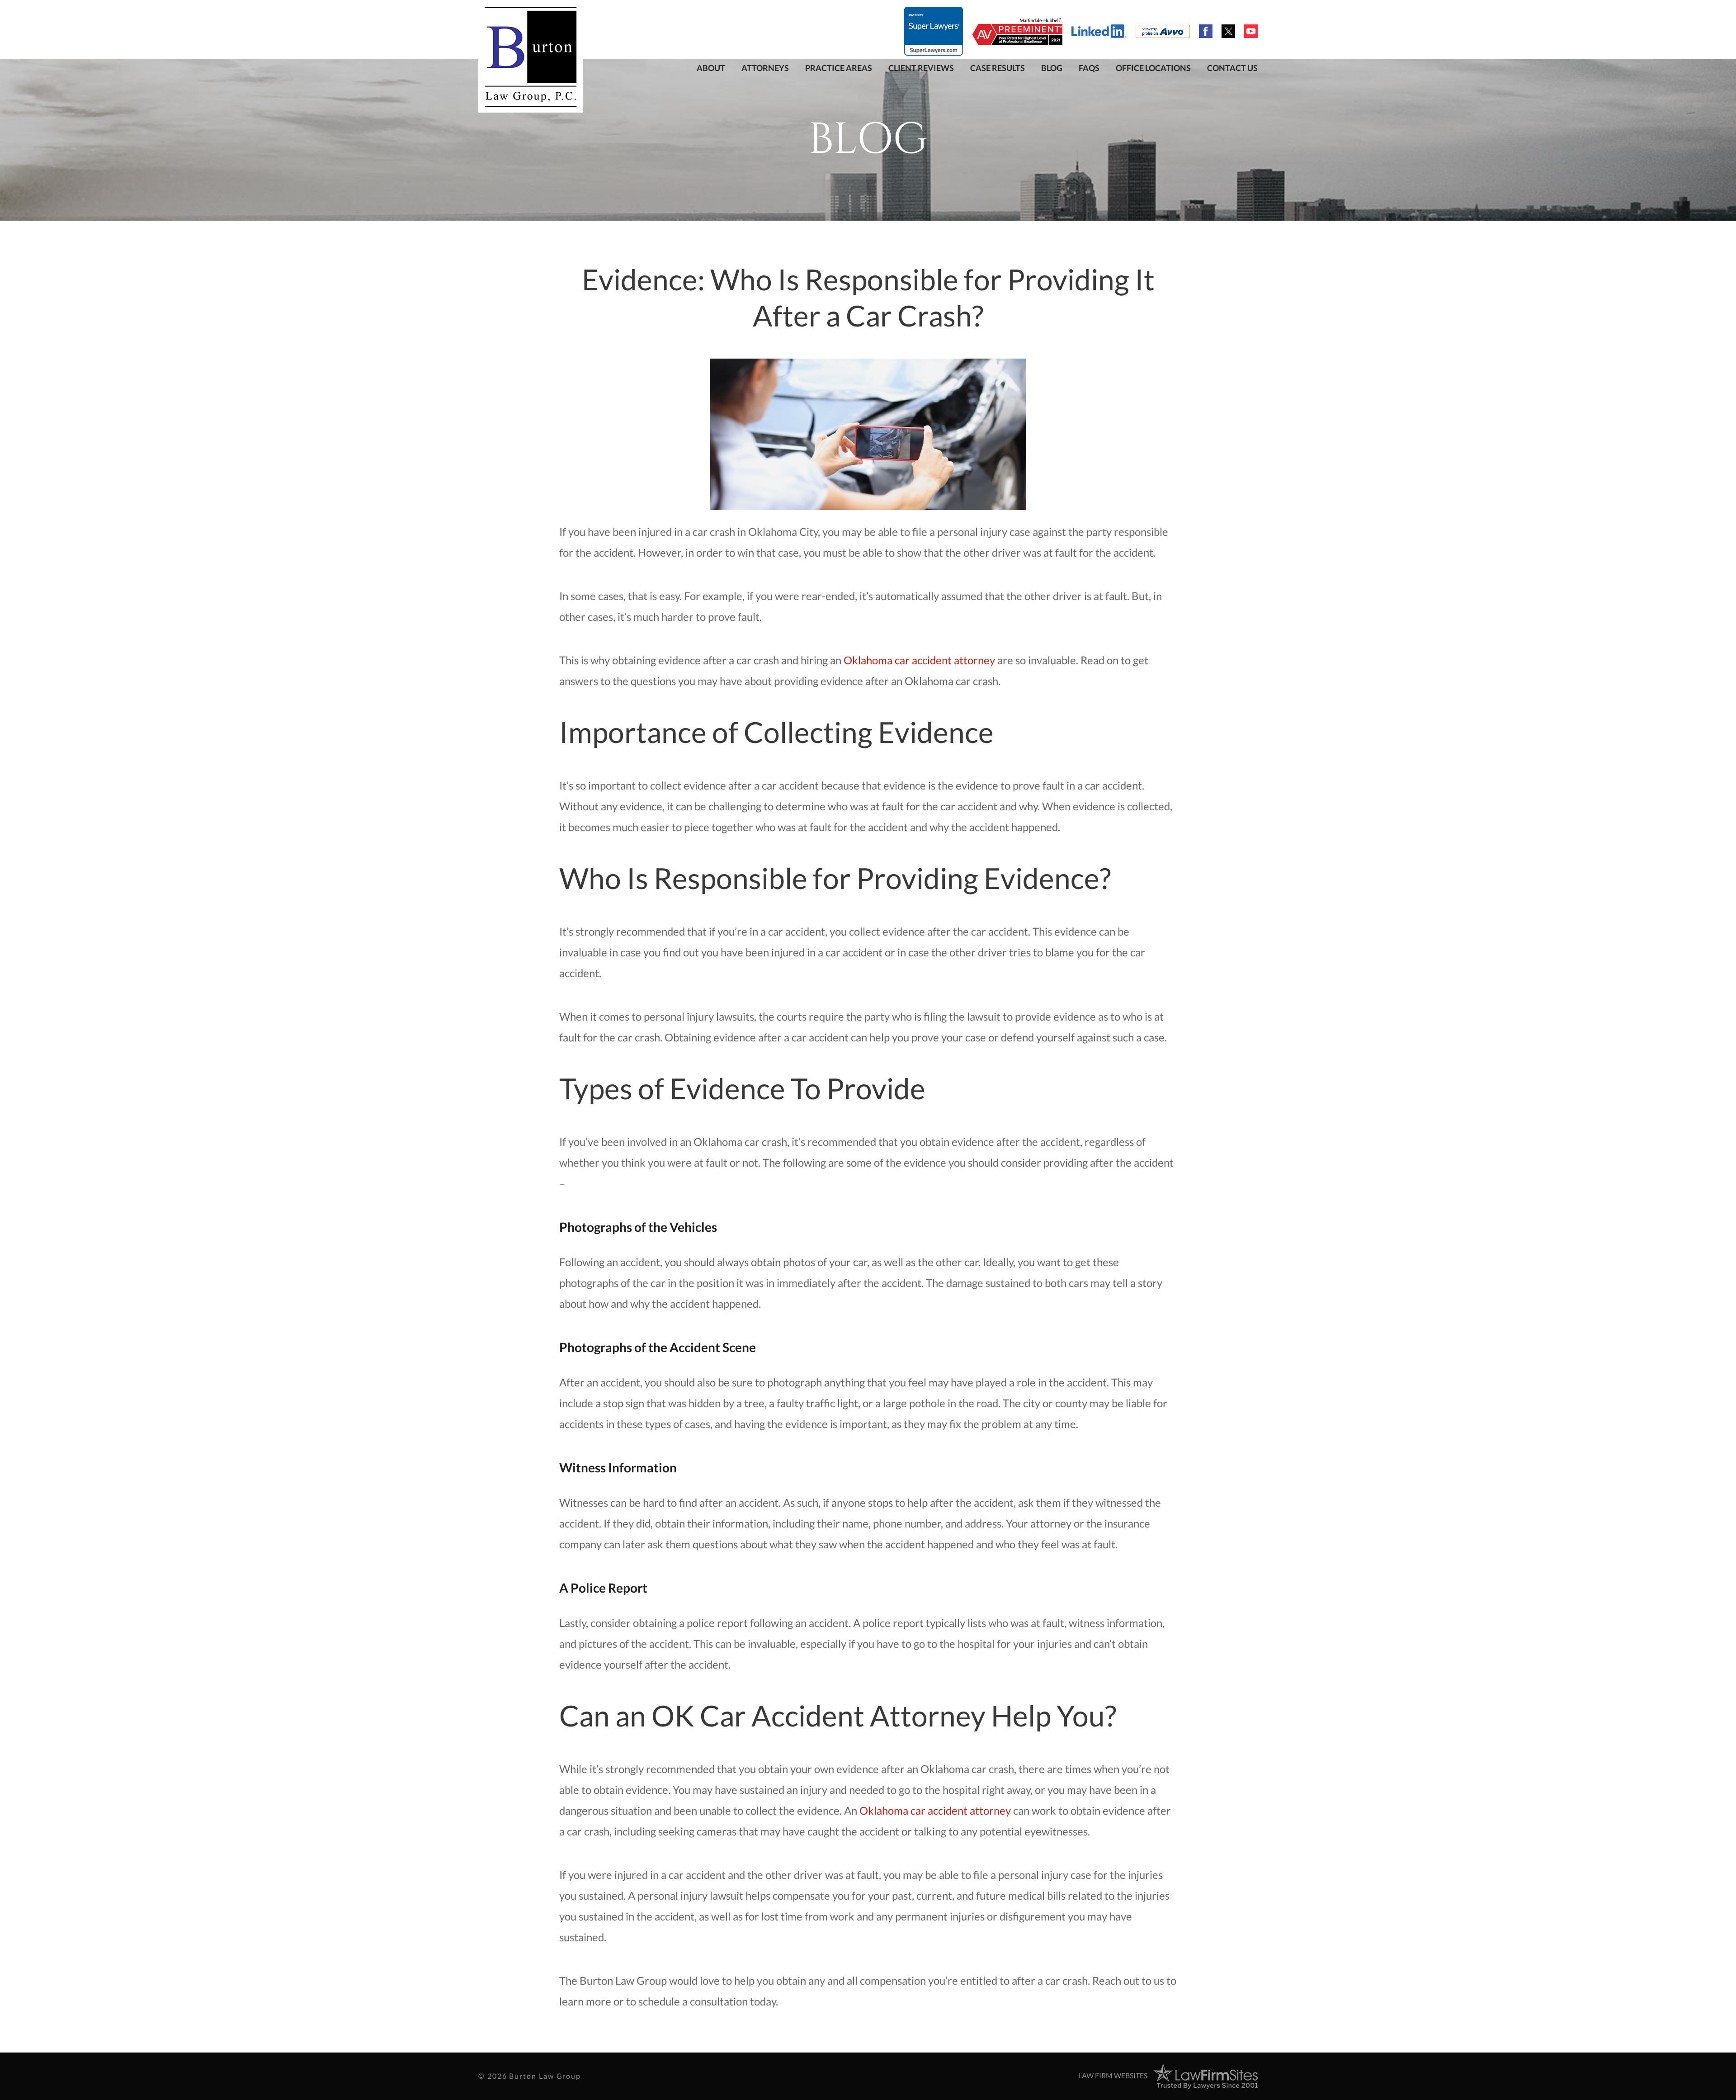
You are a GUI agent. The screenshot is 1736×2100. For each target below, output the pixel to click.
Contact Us (1232, 68)
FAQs (1089, 68)
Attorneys (765, 68)
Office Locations (1153, 68)
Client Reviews (921, 68)
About (711, 68)
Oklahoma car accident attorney (919, 660)
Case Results (998, 68)
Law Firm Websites (1113, 2075)
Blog (1052, 68)
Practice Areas (839, 68)
